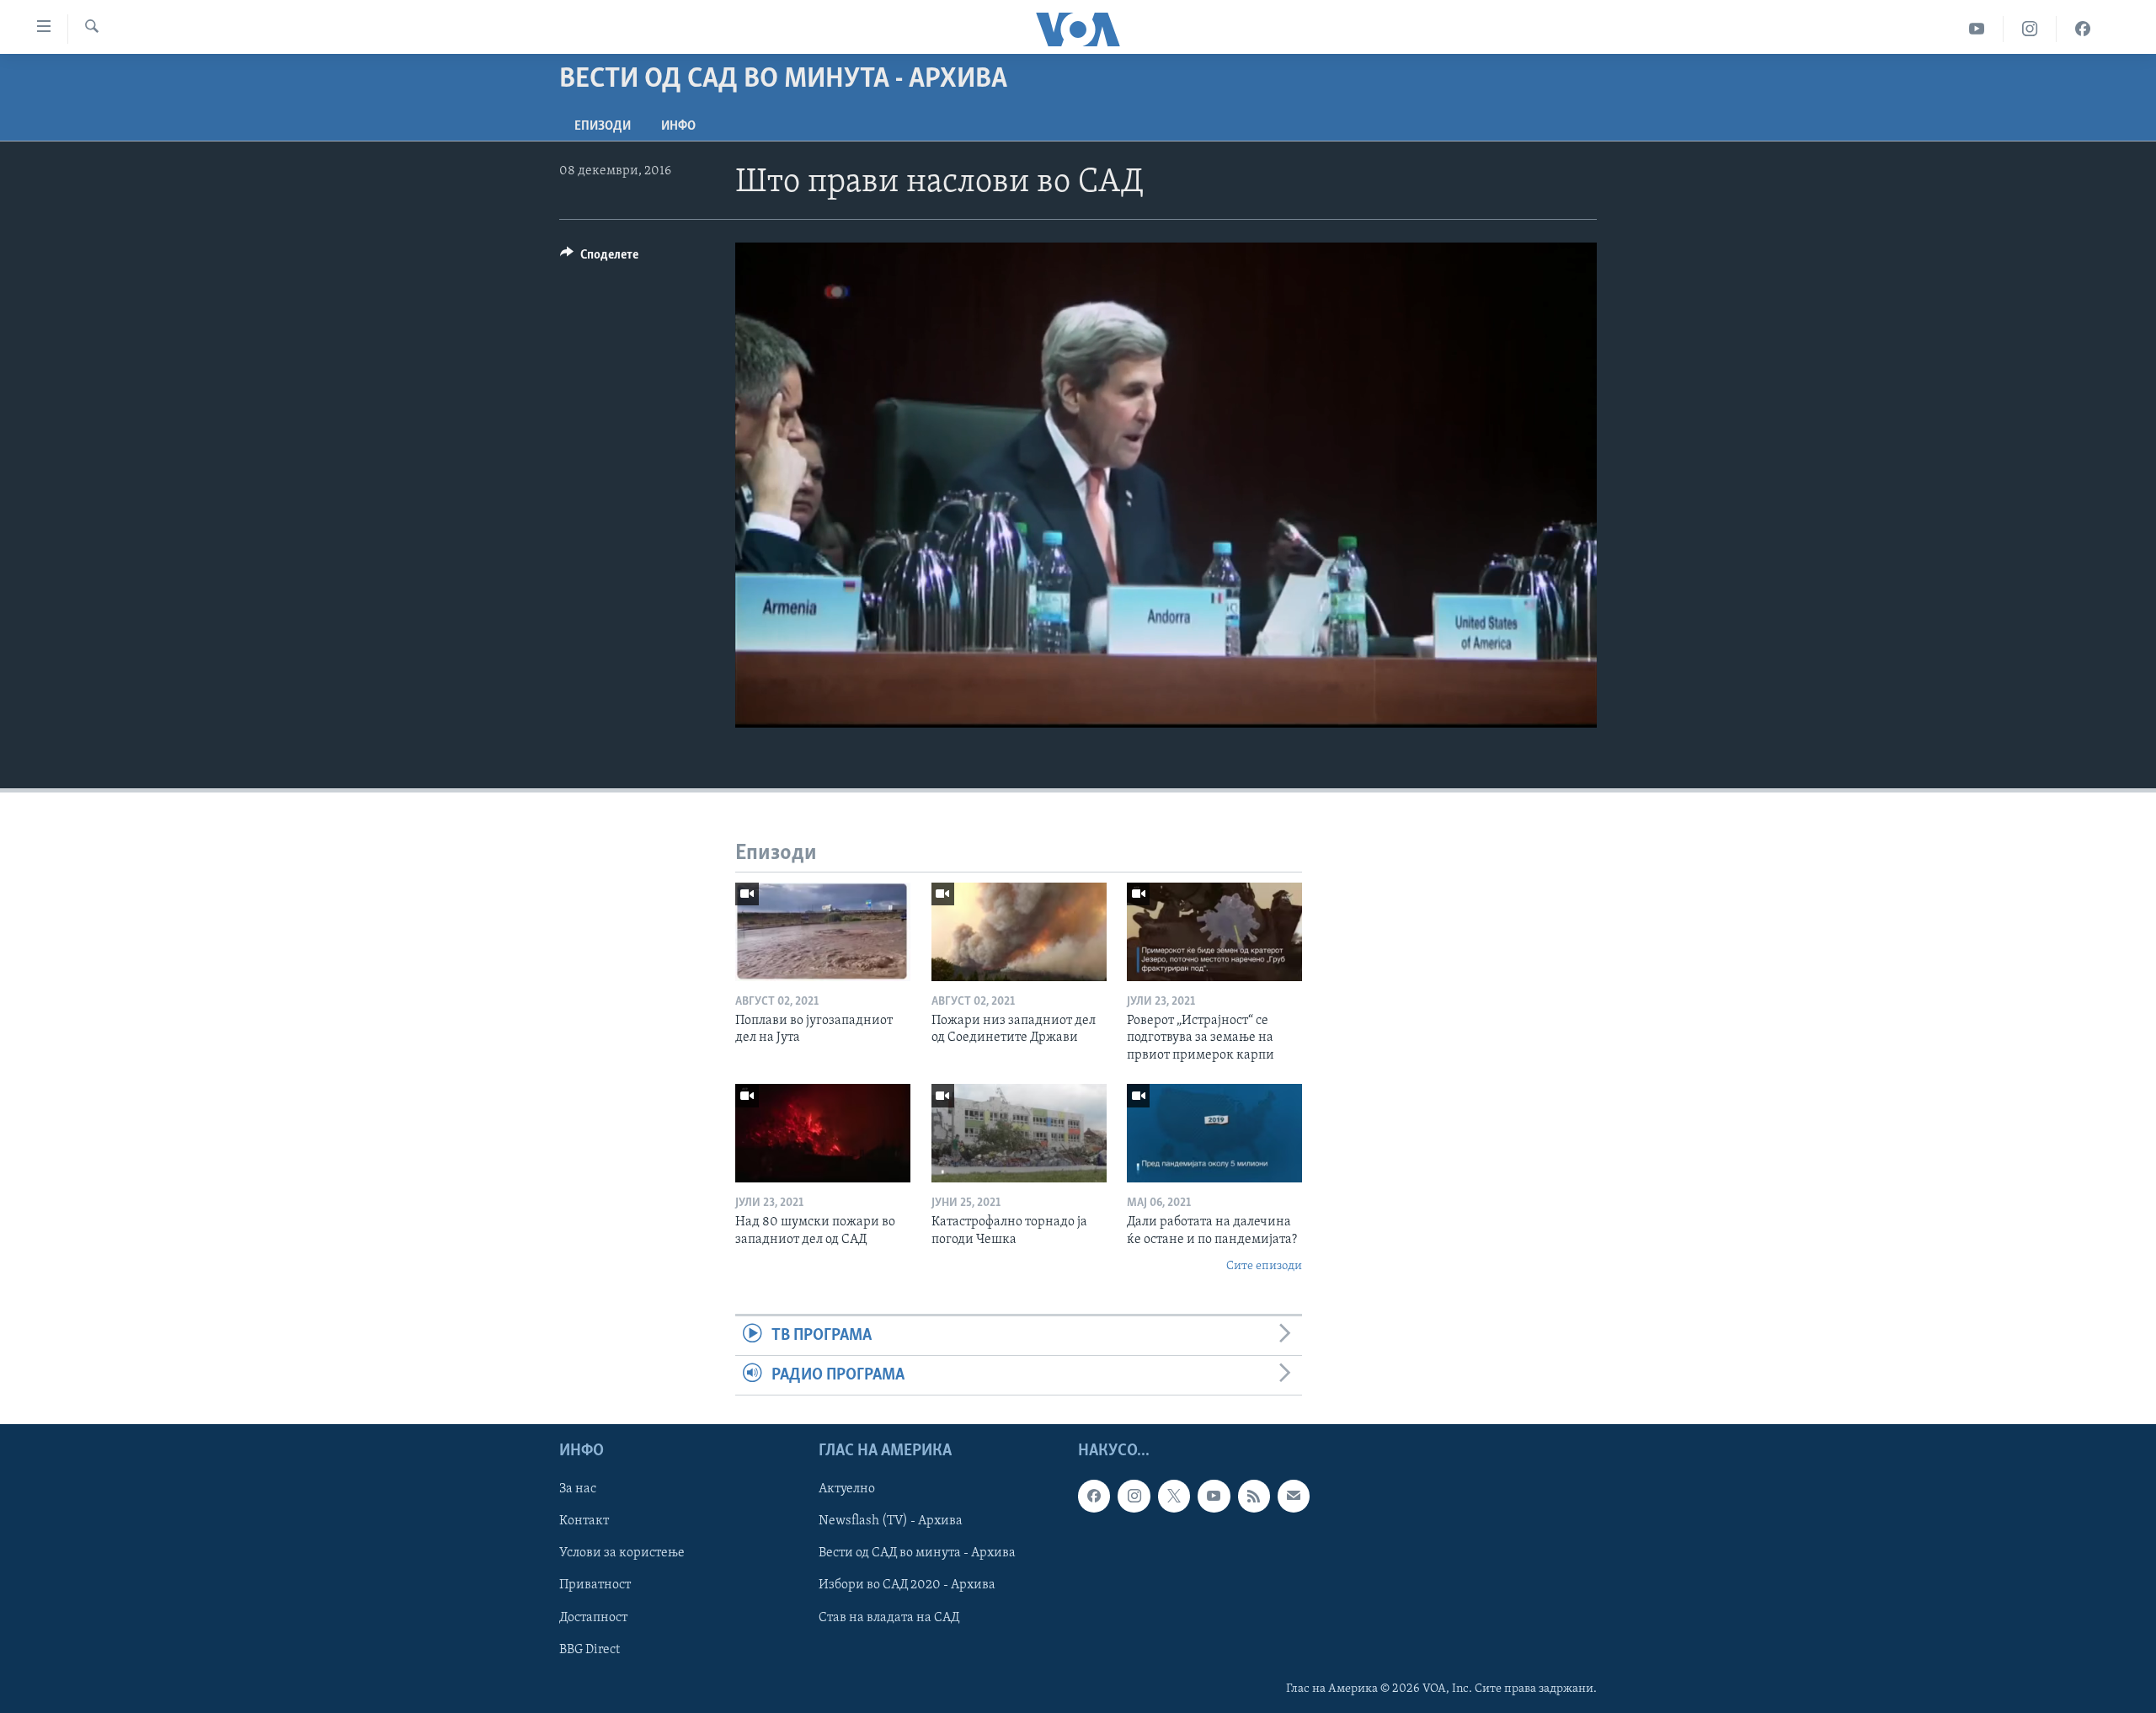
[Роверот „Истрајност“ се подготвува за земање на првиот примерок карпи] (1214, 932)
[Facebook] (2083, 29)
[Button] (599, 259)
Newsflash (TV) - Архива (891, 1522)
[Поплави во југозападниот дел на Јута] (823, 932)
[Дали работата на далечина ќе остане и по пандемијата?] (1214, 1133)
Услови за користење (622, 1554)
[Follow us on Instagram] (1134, 1497)
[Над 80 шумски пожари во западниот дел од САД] (823, 1133)
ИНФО (678, 126)
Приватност (595, 1586)
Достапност (593, 1618)
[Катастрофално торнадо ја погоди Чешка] (1019, 1133)
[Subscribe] (1294, 1497)
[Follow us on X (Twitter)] (1174, 1497)
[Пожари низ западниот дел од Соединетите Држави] (1019, 932)
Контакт (584, 1522)
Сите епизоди (1264, 1266)
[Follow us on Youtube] (1214, 1497)
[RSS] (1254, 1497)
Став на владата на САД (889, 1618)
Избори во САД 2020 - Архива (907, 1586)
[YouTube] (1977, 29)
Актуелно (847, 1490)
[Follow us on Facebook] (1094, 1497)
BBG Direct (590, 1650)
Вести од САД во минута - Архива (917, 1554)
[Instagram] (2030, 29)
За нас (578, 1490)
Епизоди (603, 126)
